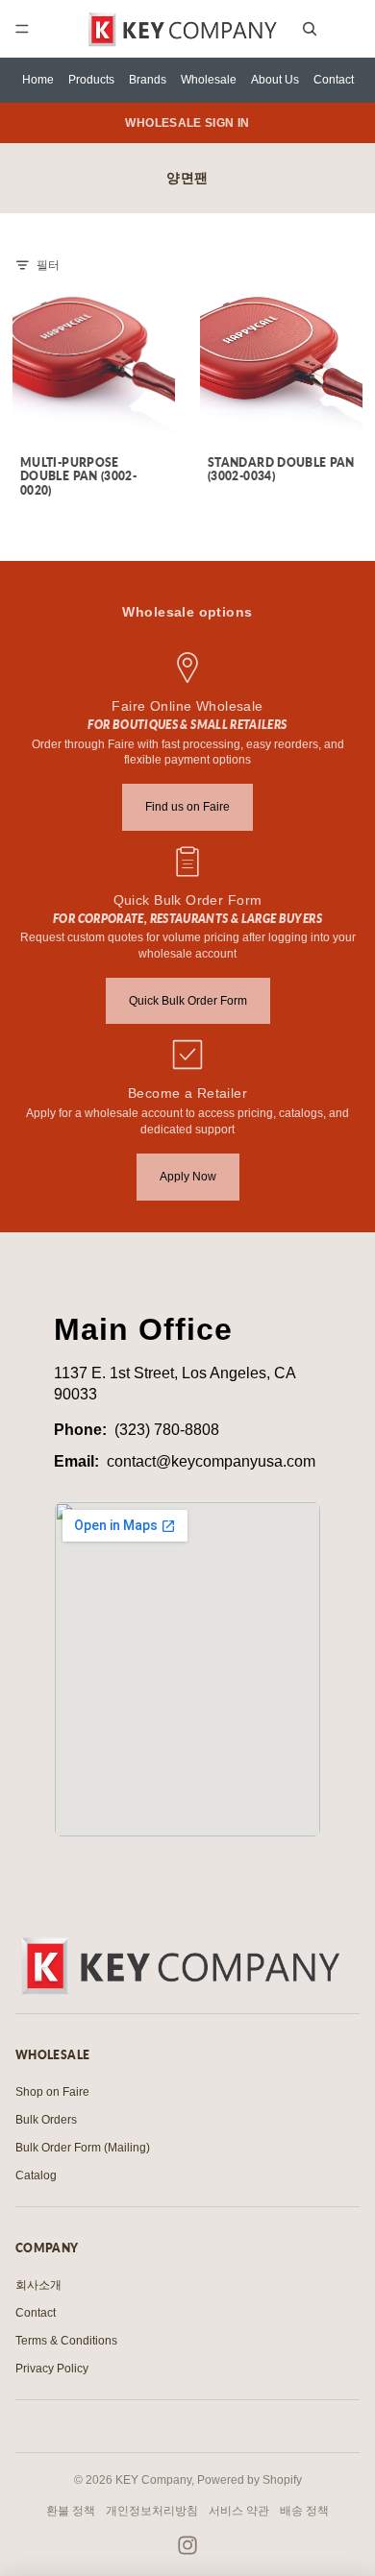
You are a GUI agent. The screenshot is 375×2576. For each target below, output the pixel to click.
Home (38, 80)
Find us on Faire (187, 807)
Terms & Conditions (66, 2341)
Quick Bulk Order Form (188, 1001)
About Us (275, 80)
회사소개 (38, 2285)
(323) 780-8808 (167, 1430)
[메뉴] (22, 29)
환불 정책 (71, 2511)
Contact (334, 80)
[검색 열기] (310, 29)
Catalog (36, 2175)
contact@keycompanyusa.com (211, 1461)
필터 (48, 265)
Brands (148, 80)
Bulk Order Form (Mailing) (83, 2148)
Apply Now (188, 1177)
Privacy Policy (52, 2369)
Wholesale (209, 80)
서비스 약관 (239, 2511)
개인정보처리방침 (152, 2511)
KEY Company (153, 2480)
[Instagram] (187, 2545)
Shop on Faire (52, 2092)
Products (91, 80)
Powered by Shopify (250, 2480)
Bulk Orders (46, 2120)
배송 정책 (304, 2511)
